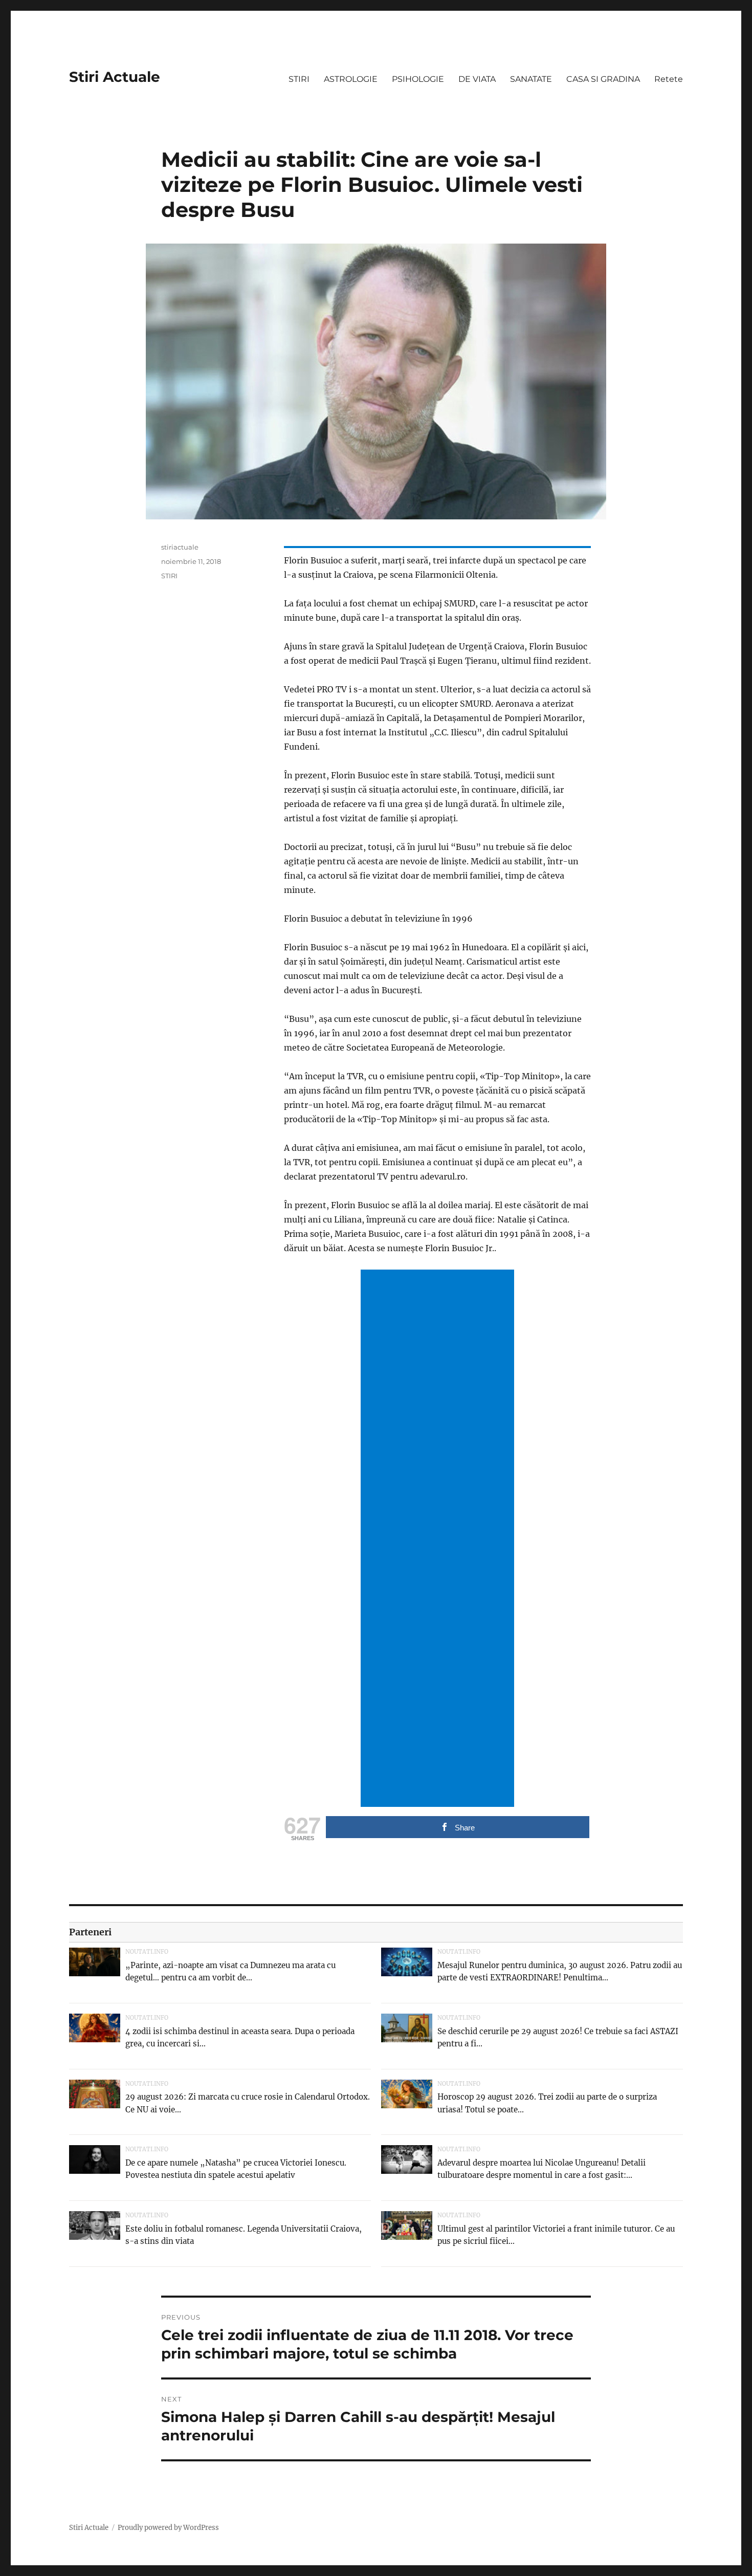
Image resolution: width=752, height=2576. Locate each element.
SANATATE (531, 79)
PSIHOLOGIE (418, 79)
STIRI (299, 79)
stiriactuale (180, 547)
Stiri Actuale (115, 77)
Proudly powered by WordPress (168, 2528)
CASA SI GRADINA (603, 79)
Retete (669, 79)
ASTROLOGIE (351, 79)
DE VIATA (477, 79)
